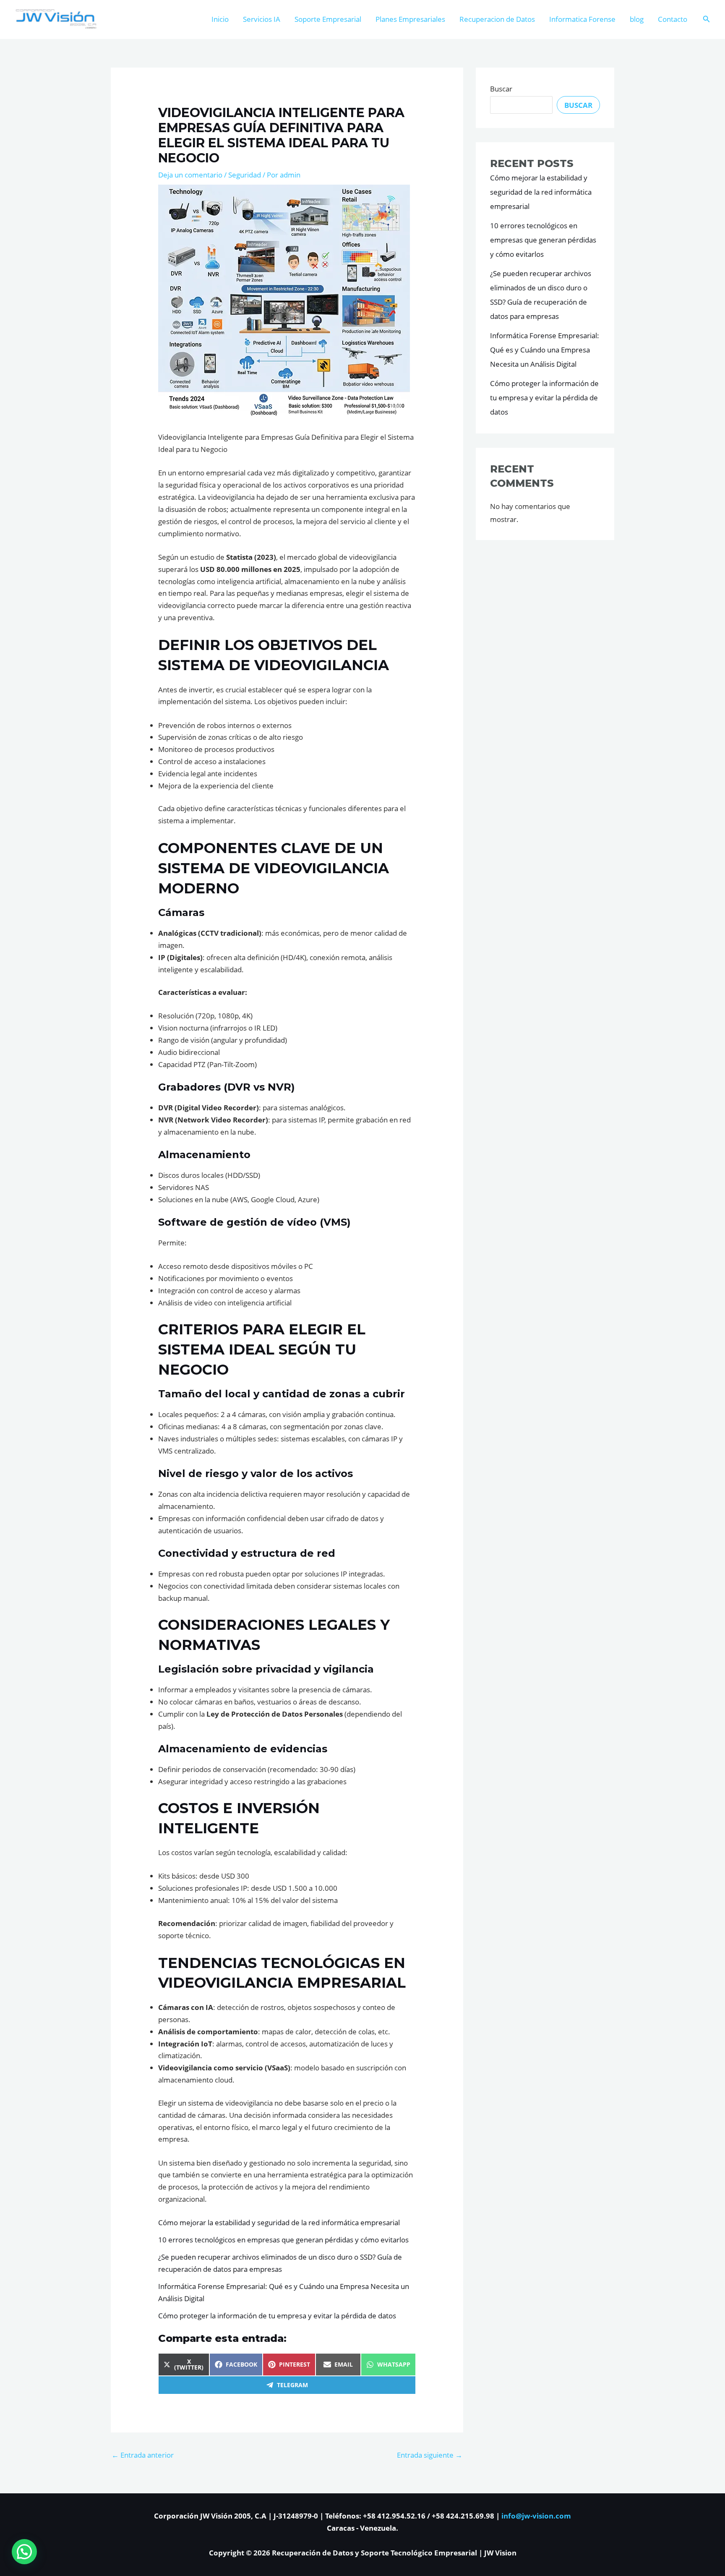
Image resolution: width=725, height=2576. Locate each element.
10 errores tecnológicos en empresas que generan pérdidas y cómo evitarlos (283, 2240)
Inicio (220, 19)
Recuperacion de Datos (497, 19)
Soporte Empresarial (328, 19)
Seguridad (245, 175)
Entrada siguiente (430, 2455)
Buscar (501, 89)
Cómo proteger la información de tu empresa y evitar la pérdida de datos (277, 2316)
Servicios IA (262, 19)
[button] (707, 19)
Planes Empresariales (410, 19)
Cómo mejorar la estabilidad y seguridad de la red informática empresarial (279, 2222)
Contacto (673, 19)
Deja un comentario (190, 175)
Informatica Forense (582, 19)
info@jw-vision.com (536, 2516)
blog (637, 19)
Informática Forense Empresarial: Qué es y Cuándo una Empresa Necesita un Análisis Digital (545, 350)
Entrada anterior (143, 2455)
